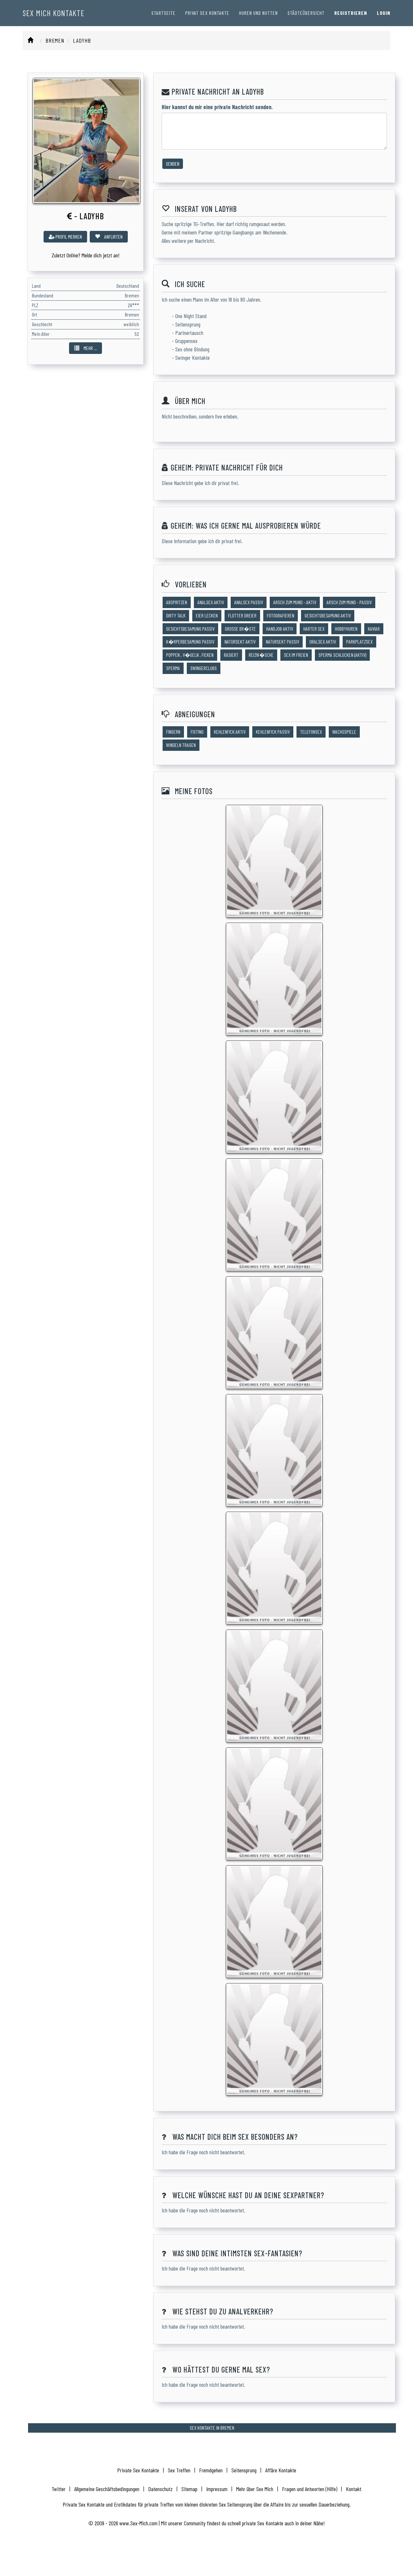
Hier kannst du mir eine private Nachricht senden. (217, 107)
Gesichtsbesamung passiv (190, 629)
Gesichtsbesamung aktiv (328, 615)
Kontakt (354, 2489)
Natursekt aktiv (240, 641)
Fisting (197, 732)
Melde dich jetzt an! (101, 255)
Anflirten (113, 237)
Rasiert (231, 655)
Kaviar (374, 629)
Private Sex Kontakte (138, 2470)
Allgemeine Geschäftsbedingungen (107, 2489)
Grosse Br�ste (240, 629)
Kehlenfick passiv (273, 732)
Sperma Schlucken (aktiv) (342, 655)
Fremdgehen (211, 2470)
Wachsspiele (344, 732)
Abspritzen (177, 602)
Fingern (173, 732)
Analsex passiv (249, 602)
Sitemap (189, 2489)
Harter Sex (314, 629)
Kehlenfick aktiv (230, 732)
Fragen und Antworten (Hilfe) (310, 2489)
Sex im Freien (296, 655)
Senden (173, 164)
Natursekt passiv (282, 641)
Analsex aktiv (211, 602)
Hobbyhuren (346, 629)
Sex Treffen (179, 2470)
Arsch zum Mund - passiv (349, 602)
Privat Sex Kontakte (207, 13)
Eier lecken (207, 615)
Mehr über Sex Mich (255, 2489)
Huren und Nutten (258, 13)
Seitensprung (244, 2470)
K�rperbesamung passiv (190, 641)
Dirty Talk (176, 615)
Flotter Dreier (242, 615)
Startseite (163, 13)
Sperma (173, 668)
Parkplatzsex (359, 641)
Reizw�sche (261, 655)
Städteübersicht (306, 13)
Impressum (217, 2489)
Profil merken (68, 237)
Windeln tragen (181, 745)
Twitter (59, 2489)
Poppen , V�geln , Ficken (190, 655)
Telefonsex (311, 732)
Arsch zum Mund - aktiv (295, 602)
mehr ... (90, 348)
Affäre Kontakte (281, 2470)
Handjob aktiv (280, 629)
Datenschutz (160, 2489)
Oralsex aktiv (323, 641)
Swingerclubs (204, 668)
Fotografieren (281, 615)
